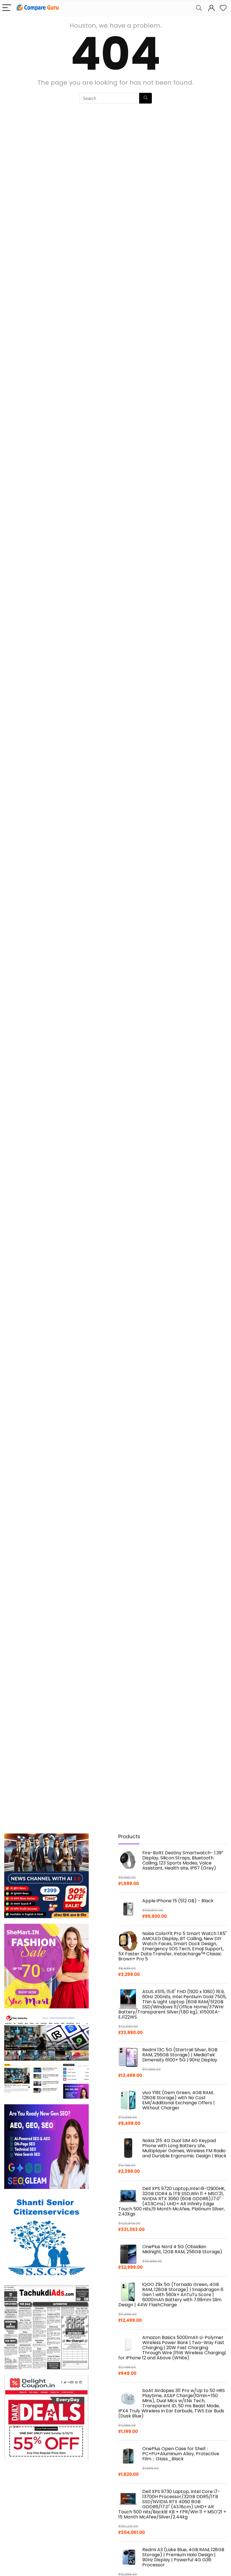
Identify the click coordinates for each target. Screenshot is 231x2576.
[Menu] (7, 8)
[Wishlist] (223, 8)
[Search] (199, 8)
